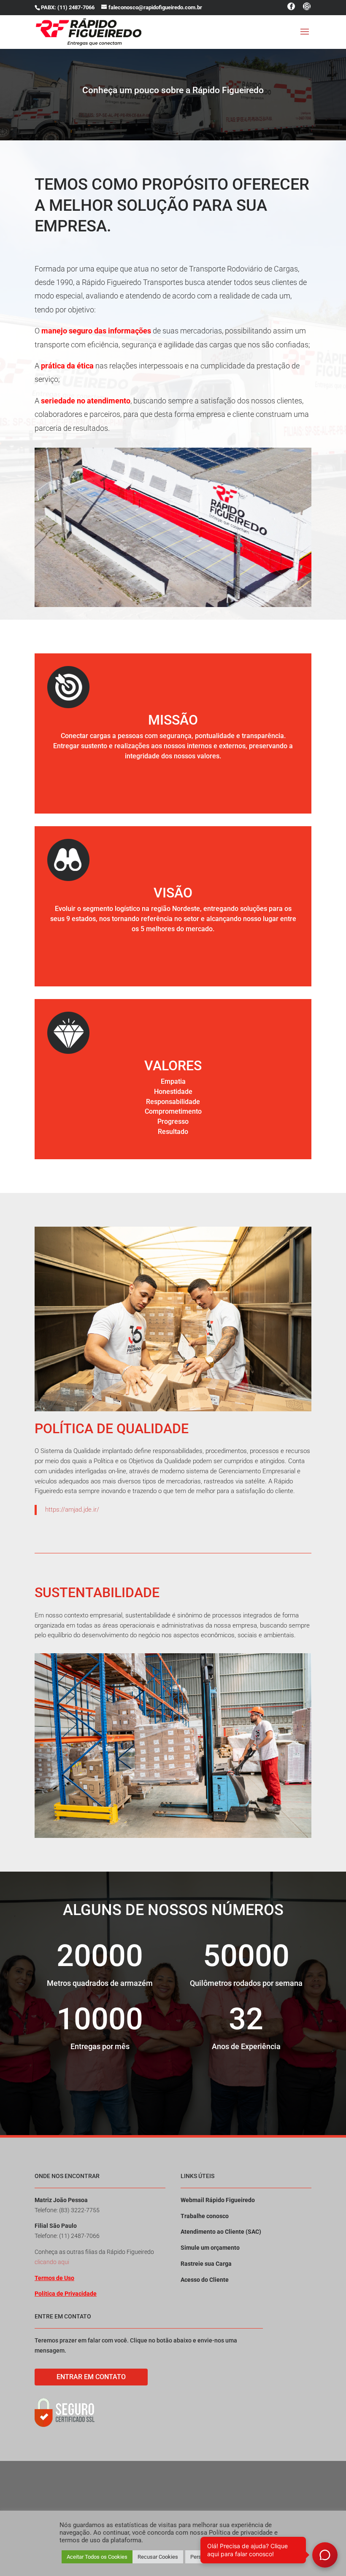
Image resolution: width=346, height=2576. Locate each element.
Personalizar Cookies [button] (215, 2557)
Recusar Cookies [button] (158, 2557)
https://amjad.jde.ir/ (72, 1510)
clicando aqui (52, 2262)
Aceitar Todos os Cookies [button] (97, 2557)
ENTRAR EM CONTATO (91, 2377)
